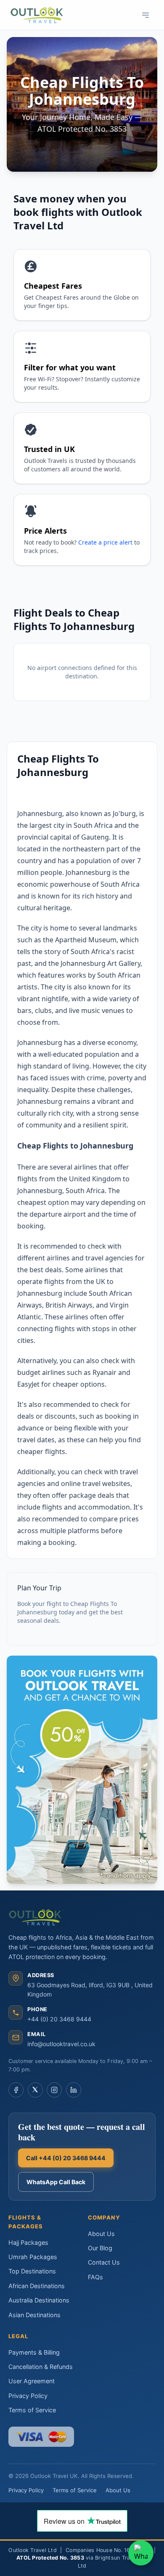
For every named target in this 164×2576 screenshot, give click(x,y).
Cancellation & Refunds (41, 2367)
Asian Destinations (34, 2315)
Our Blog (100, 2248)
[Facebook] (16, 2090)
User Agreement (32, 2381)
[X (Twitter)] (35, 2090)
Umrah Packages (33, 2257)
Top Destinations (32, 2271)
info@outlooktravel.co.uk (61, 2044)
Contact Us (104, 2262)
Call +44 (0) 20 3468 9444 (66, 2158)
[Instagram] (54, 2090)
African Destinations (37, 2286)
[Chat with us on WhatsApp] (141, 2553)
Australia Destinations (39, 2300)
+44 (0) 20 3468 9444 (59, 2019)
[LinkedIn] (74, 2090)
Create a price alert (105, 542)
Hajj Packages (28, 2242)
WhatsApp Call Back (56, 2182)
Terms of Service (32, 2410)
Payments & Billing (34, 2352)
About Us (101, 2234)
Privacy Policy (28, 2396)
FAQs (95, 2277)
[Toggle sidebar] (145, 15)
